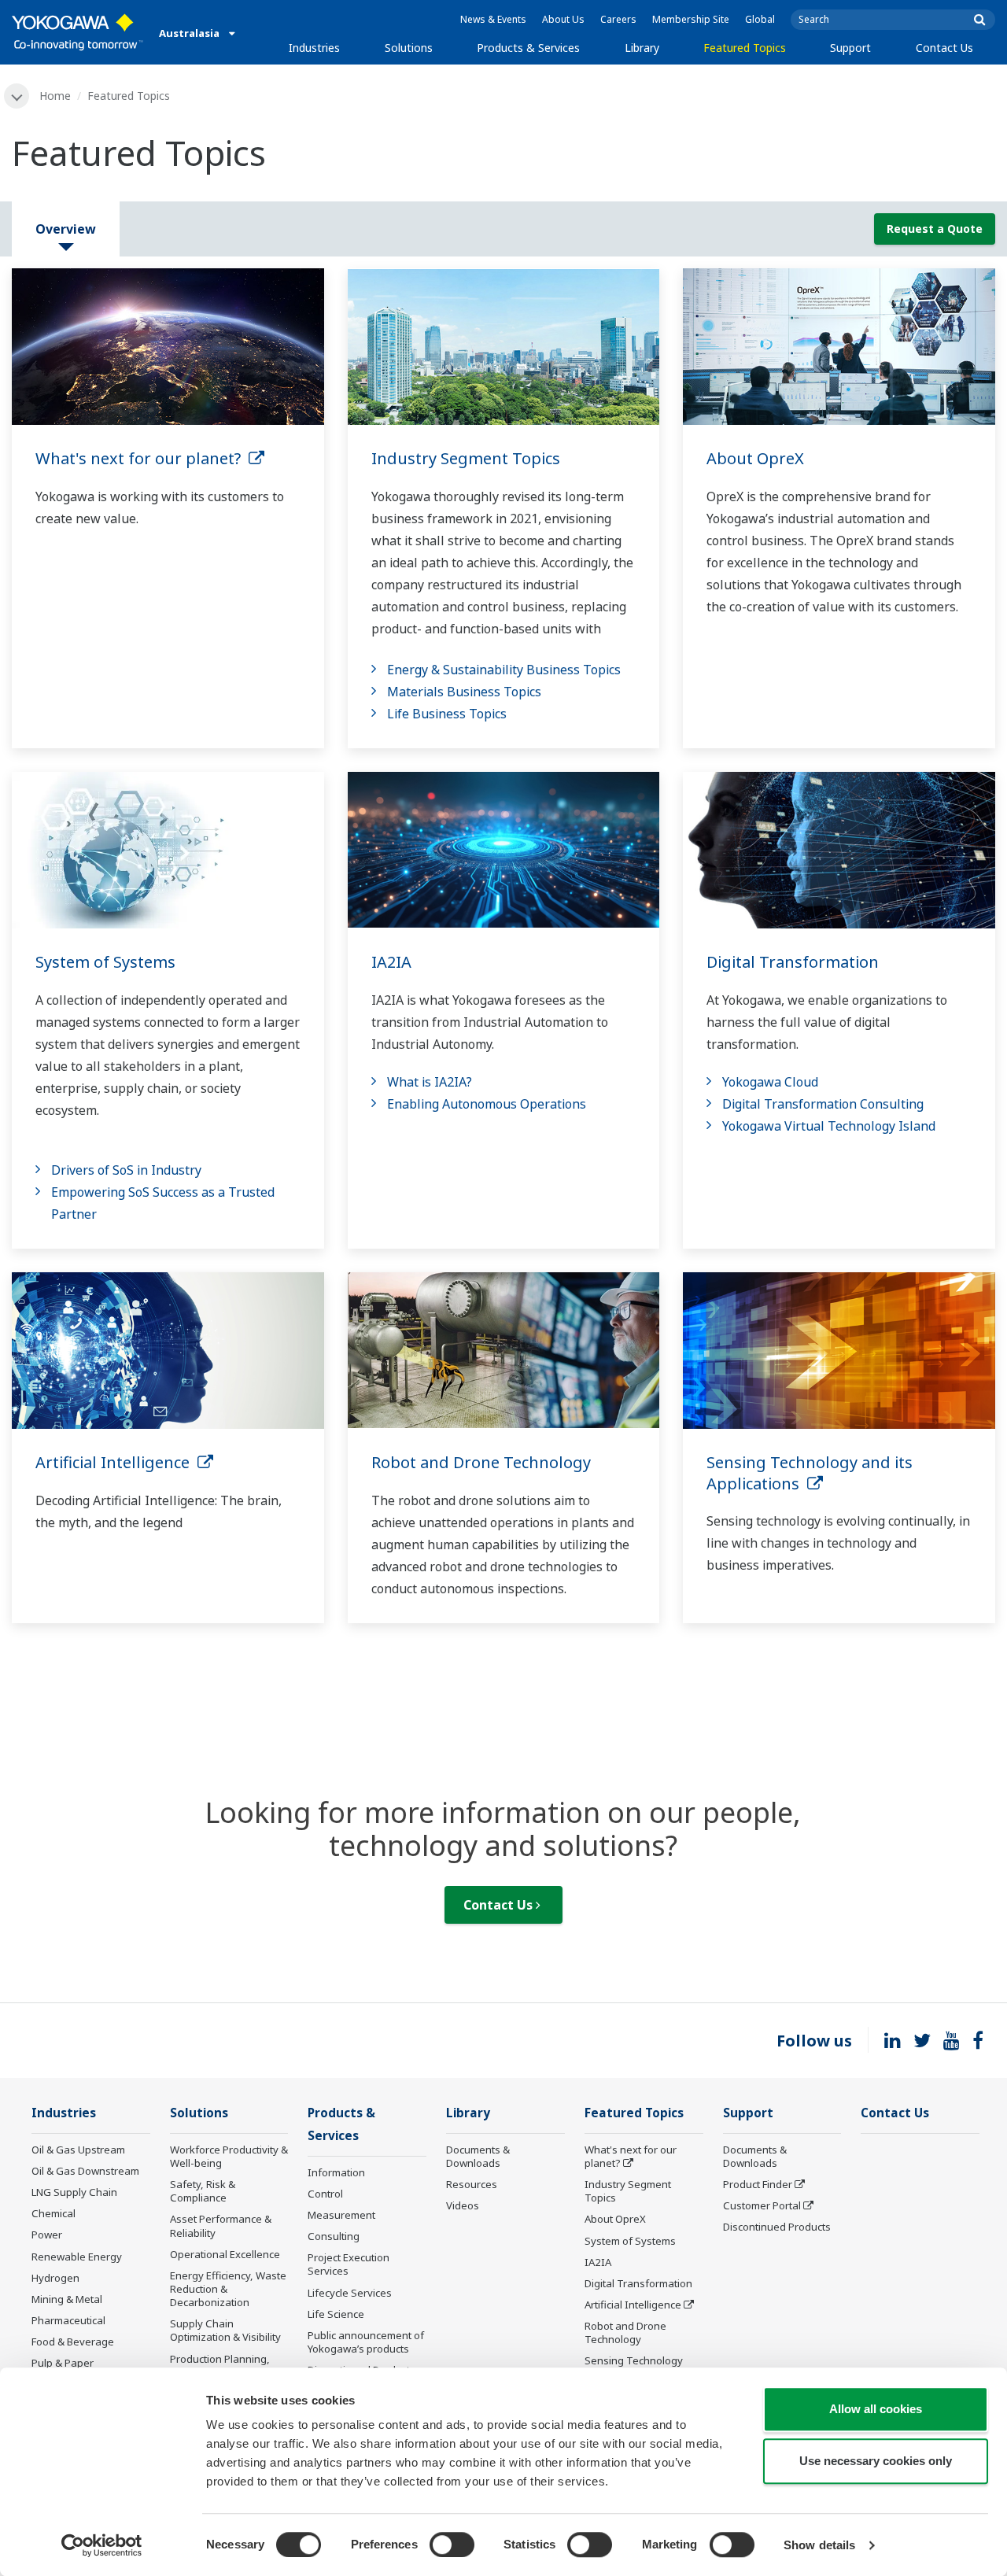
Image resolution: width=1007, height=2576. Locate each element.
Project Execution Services (349, 2264)
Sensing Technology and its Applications (810, 1473)
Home (55, 96)
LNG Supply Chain (74, 2192)
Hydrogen (55, 2278)
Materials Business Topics (464, 692)
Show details (819, 2545)
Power (47, 2235)
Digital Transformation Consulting (823, 1104)
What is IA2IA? (430, 1082)
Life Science (336, 2314)
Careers (618, 19)
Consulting (334, 2236)
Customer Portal (762, 2205)
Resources (472, 2184)
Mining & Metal (67, 2299)
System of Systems (105, 962)
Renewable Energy (77, 2257)
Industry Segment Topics (466, 458)
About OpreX (755, 458)
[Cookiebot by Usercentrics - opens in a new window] (102, 2545)
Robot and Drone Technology (481, 1462)
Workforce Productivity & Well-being (229, 2156)
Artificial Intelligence (116, 1462)
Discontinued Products (777, 2227)
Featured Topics (745, 48)
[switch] (452, 2545)
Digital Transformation (793, 962)
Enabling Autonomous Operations (487, 1104)
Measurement (341, 2215)
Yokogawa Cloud (770, 1082)
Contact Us (944, 48)
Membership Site (691, 19)
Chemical (53, 2213)
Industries (314, 48)
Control (325, 2194)
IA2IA (391, 962)
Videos (463, 2205)
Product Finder (758, 2184)
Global (760, 19)
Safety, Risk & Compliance (203, 2191)
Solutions (409, 48)
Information (336, 2172)
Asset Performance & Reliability (221, 2225)
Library (642, 48)
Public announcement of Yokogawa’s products (366, 2342)
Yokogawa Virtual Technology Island (829, 1126)
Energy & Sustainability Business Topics (504, 670)
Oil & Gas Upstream (78, 2150)
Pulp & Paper (63, 2363)
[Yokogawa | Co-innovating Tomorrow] (77, 32)
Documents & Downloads (478, 2156)
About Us (563, 19)
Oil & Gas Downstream (85, 2171)
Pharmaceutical (68, 2320)
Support (850, 48)
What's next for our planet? (142, 458)
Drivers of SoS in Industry (126, 1170)
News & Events (493, 19)
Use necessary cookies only (876, 2461)
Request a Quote (935, 229)
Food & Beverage (73, 2342)
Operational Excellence (225, 2254)
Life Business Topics (447, 714)
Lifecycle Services (350, 2293)
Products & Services (528, 48)
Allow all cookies (876, 2409)
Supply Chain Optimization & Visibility (225, 2330)
